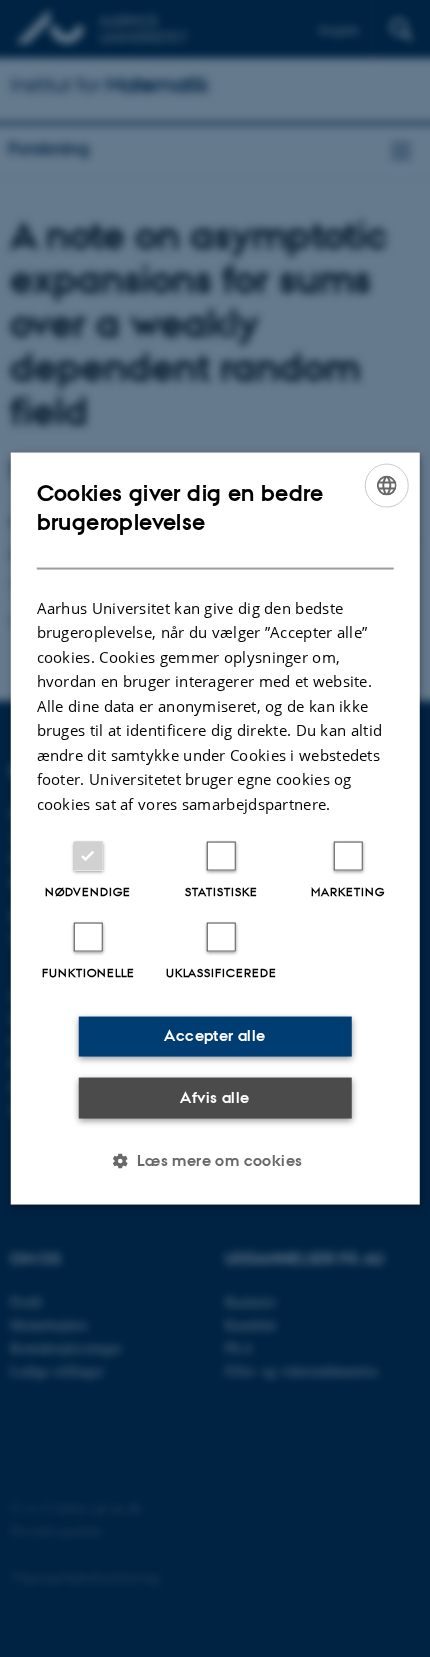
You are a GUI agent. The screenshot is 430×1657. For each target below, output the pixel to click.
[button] (214, 1161)
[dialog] (215, 828)
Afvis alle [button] (214, 1096)
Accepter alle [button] (214, 1035)
